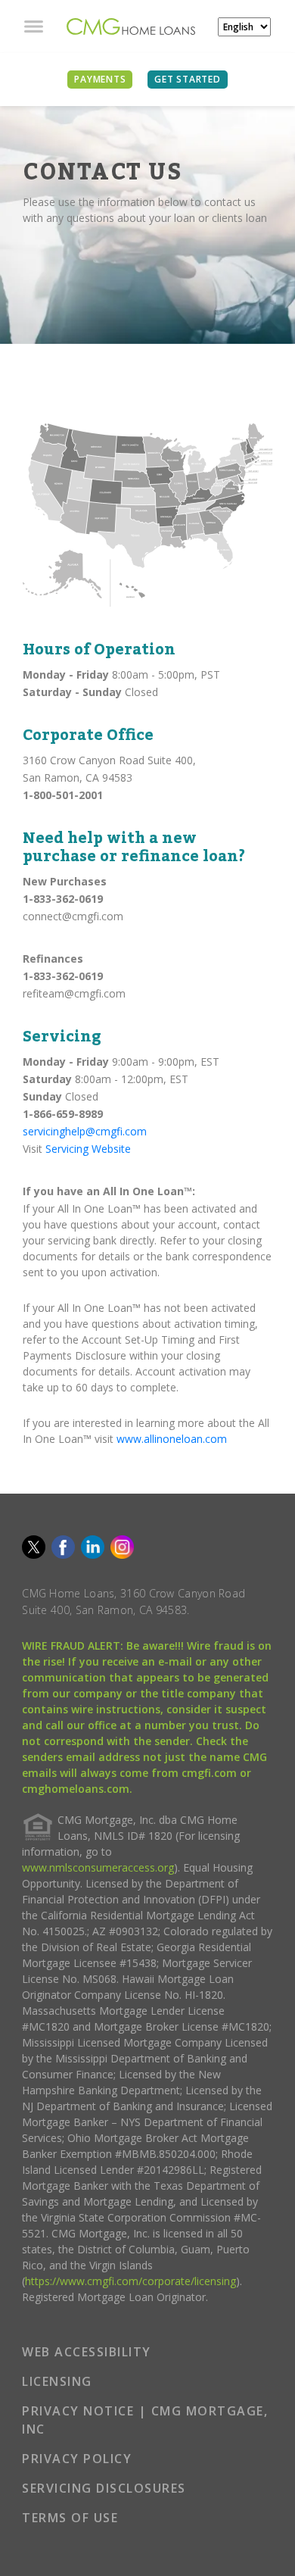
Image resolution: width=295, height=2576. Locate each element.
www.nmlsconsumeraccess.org (98, 1867)
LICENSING (57, 2381)
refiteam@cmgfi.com (74, 993)
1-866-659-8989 (63, 1114)
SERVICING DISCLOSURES (104, 2488)
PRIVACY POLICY (77, 2459)
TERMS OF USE (70, 2518)
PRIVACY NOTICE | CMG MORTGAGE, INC (145, 2420)
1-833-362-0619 (63, 899)
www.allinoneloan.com (172, 1439)
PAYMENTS (100, 79)
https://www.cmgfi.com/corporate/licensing (130, 2281)
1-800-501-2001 (63, 795)
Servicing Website (88, 1149)
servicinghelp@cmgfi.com (85, 1131)
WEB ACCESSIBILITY (87, 2352)
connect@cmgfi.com (73, 916)
